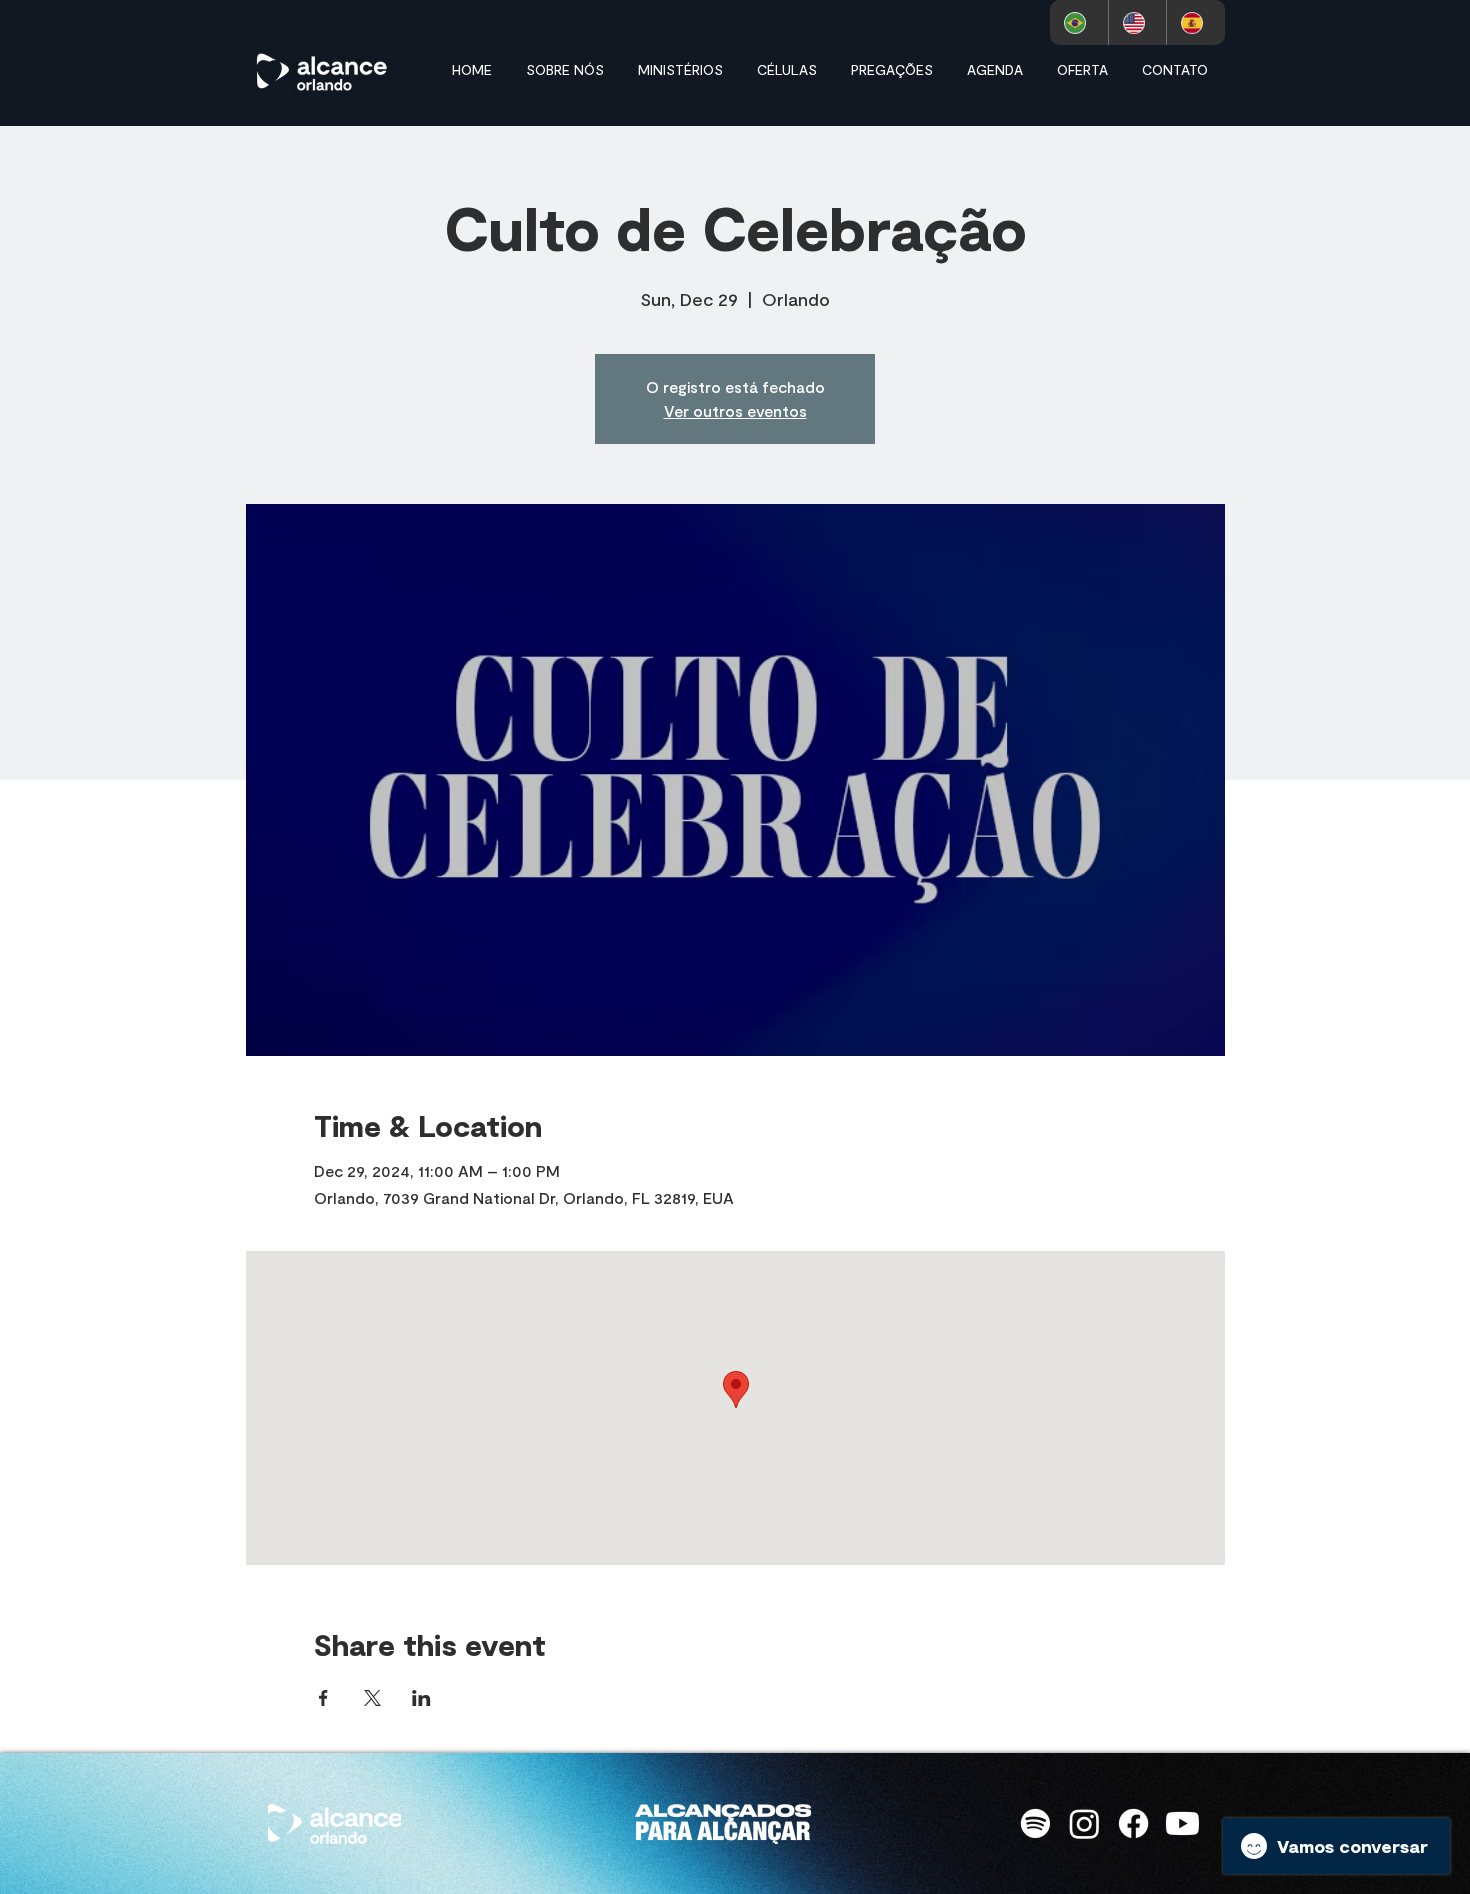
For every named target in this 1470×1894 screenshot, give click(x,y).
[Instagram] (1084, 1823)
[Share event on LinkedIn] (421, 1698)
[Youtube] (1182, 1823)
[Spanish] (1195, 22)
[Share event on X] (372, 1698)
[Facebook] (1133, 1823)
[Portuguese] (1079, 22)
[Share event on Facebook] (323, 1698)
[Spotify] (1035, 1823)
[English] (1137, 22)
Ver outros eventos (735, 410)
